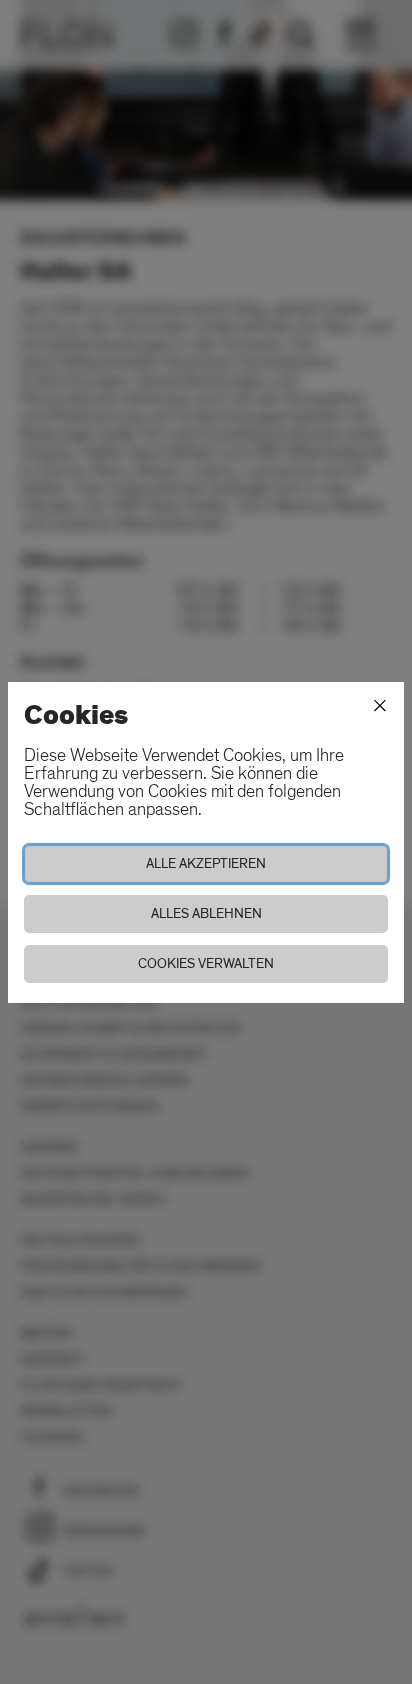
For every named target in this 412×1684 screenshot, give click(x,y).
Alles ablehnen (206, 913)
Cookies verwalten (206, 963)
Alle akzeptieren (206, 863)
